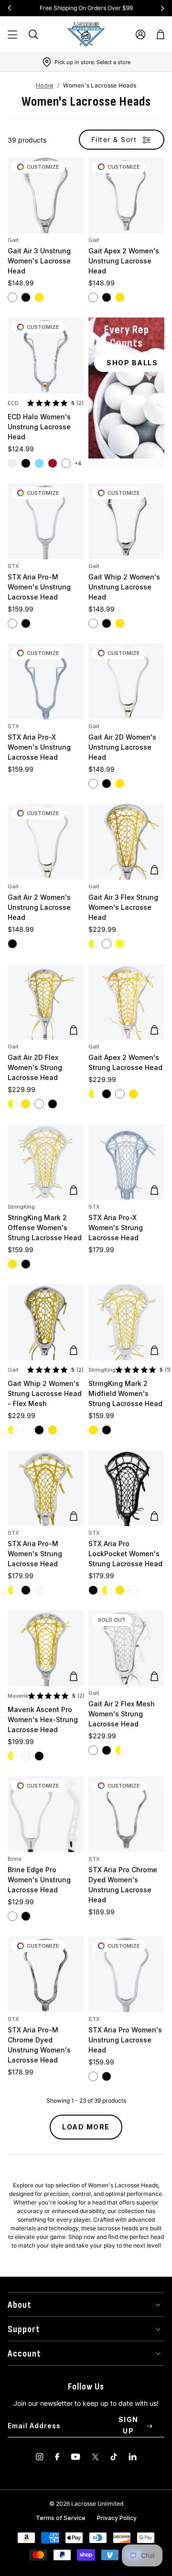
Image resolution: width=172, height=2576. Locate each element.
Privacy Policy (117, 2518)
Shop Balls (132, 363)
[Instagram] (40, 2457)
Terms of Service (61, 2518)
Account (24, 2354)
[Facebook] (57, 2457)
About (20, 2305)
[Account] (140, 34)
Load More (86, 2127)
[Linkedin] (133, 2457)
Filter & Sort (114, 139)
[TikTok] (114, 2457)
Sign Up (129, 2425)
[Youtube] (75, 2457)
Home (45, 85)
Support (24, 2329)
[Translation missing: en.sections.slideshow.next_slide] (162, 8)
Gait (13, 240)
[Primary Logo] (86, 34)
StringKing (21, 1207)
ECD (13, 403)
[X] (95, 2457)
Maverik (18, 1696)
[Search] (33, 34)
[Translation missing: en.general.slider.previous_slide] (10, 8)
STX (13, 566)
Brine (15, 1859)
